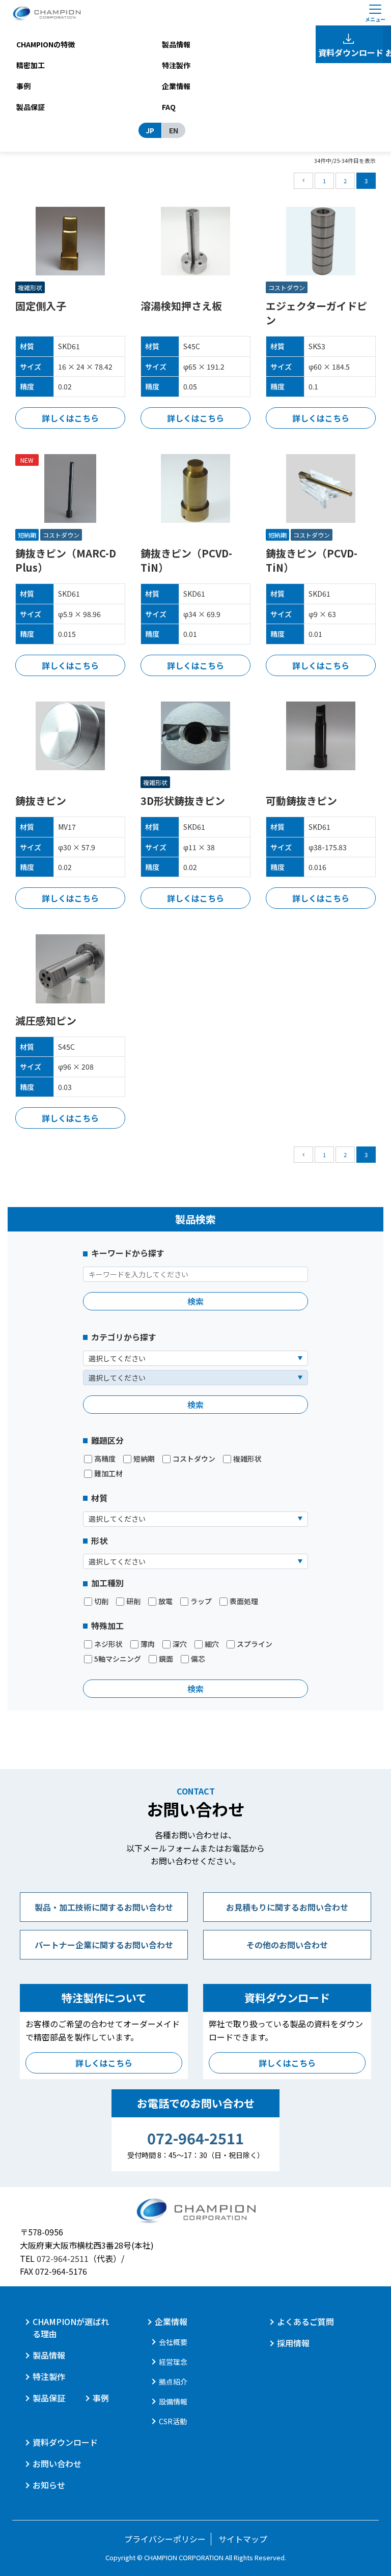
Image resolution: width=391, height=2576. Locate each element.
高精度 (105, 1459)
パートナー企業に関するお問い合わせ (104, 1945)
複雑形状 (247, 1459)
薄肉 (148, 1644)
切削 (101, 1601)
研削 (133, 1601)
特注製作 (176, 65)
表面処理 (244, 1601)
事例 (23, 86)
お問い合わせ (57, 2463)
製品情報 (176, 44)
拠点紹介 (173, 2382)
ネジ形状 (108, 1644)
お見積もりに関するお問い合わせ (287, 1907)
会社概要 (173, 2342)
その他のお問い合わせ (287, 1945)
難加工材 (108, 1474)
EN (174, 130)
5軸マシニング (118, 1659)
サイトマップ (243, 2539)
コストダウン (194, 1459)
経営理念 (173, 2362)
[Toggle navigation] (375, 13)
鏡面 (166, 1659)
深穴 (180, 1644)
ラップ (201, 1601)
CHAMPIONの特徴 (46, 44)
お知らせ (49, 2485)
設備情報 (173, 2401)
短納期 (144, 1459)
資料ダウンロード (350, 52)
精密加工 (31, 65)
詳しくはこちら (70, 418)
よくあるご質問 (305, 2321)
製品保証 (31, 107)
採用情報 (293, 2343)
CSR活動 (173, 2421)
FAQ (169, 107)
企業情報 (176, 86)
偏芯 (198, 1659)
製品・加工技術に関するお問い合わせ (104, 1907)
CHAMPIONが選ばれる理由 (71, 2328)
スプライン (255, 1644)
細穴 (212, 1644)
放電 (165, 1601)
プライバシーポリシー (165, 2539)
